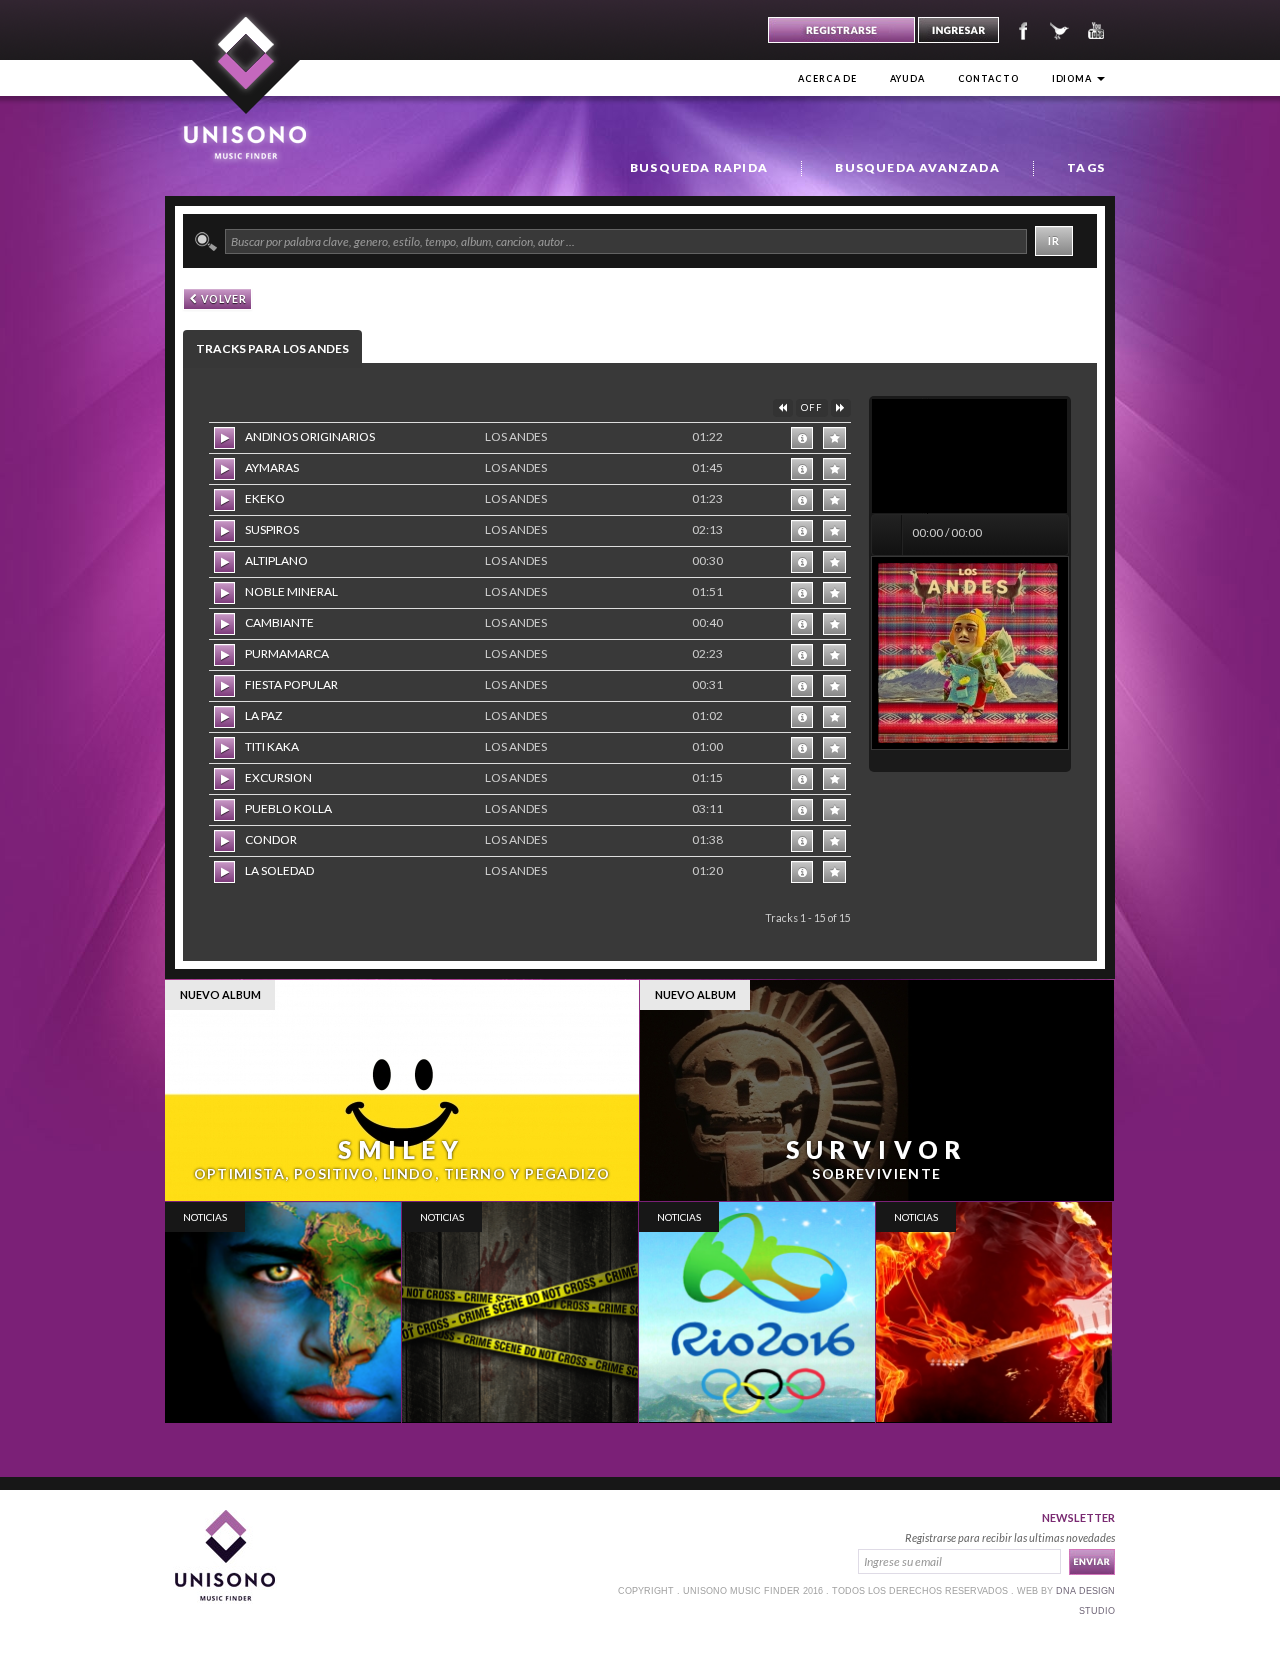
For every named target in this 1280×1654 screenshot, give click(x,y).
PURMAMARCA (287, 653)
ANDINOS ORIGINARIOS (310, 436)
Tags (1086, 167)
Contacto (988, 78)
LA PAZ (263, 715)
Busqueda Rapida (699, 167)
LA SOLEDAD (279, 870)
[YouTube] (1098, 28)
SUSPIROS (272, 529)
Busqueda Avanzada (917, 167)
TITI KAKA (272, 746)
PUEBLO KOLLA (288, 808)
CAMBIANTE (279, 622)
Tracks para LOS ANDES (272, 348)
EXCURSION (278, 777)
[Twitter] (1060, 28)
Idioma (1073, 78)
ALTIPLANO (276, 560)
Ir (1054, 240)
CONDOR (271, 839)
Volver (222, 299)
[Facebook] (1020, 28)
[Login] (958, 30)
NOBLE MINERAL (291, 591)
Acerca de (827, 78)
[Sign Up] (841, 30)
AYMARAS (272, 467)
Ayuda (907, 78)
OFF (812, 407)
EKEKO (265, 498)
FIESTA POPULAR (291, 684)
